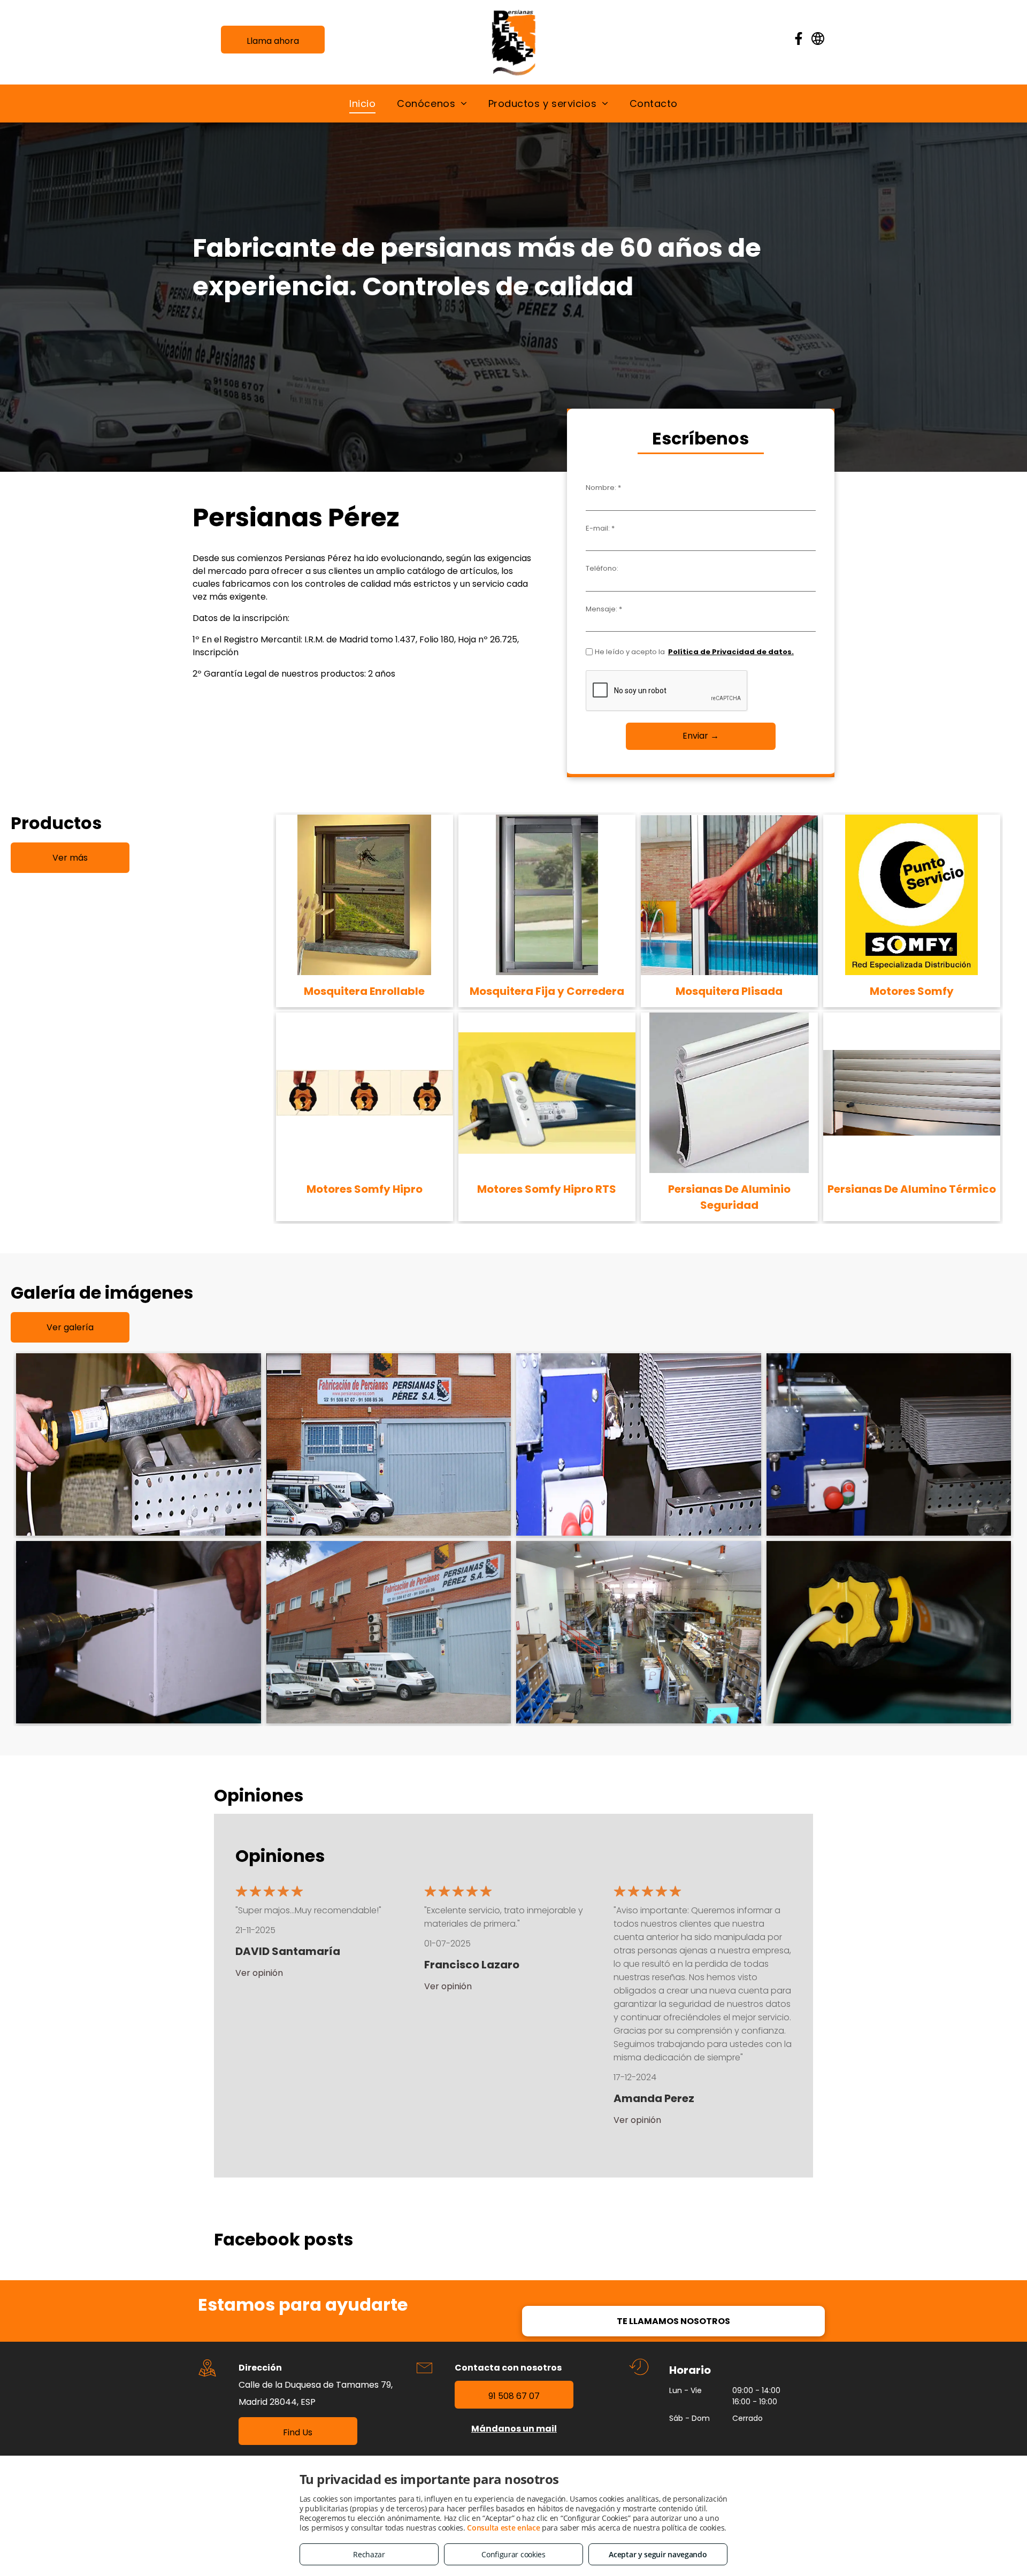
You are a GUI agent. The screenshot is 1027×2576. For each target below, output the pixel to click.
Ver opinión (259, 1973)
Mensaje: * (604, 609)
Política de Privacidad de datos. (731, 652)
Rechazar (369, 2554)
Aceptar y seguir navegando (658, 2554)
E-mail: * (600, 528)
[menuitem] (362, 103)
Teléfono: (602, 568)
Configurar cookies (513, 2554)
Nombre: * (603, 488)
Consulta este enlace (503, 2528)
